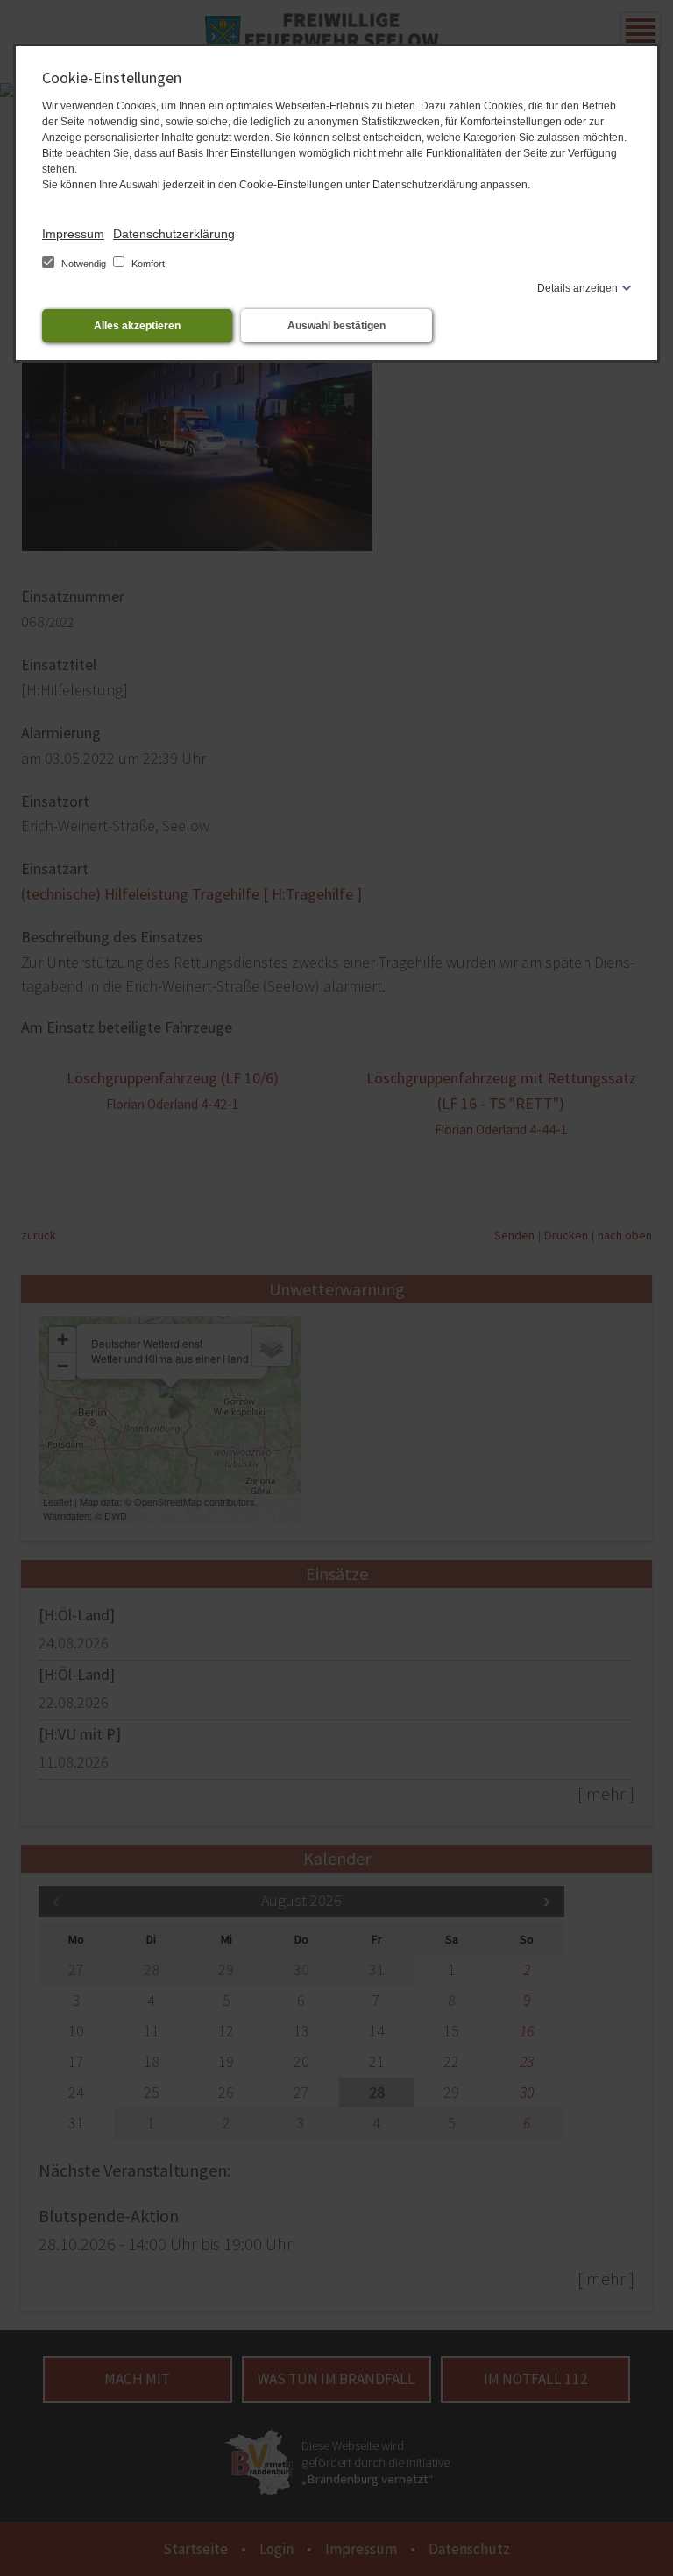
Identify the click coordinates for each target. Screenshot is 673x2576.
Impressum (73, 234)
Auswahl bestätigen (336, 326)
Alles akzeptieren (137, 326)
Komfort (147, 264)
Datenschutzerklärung (174, 234)
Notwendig (84, 264)
